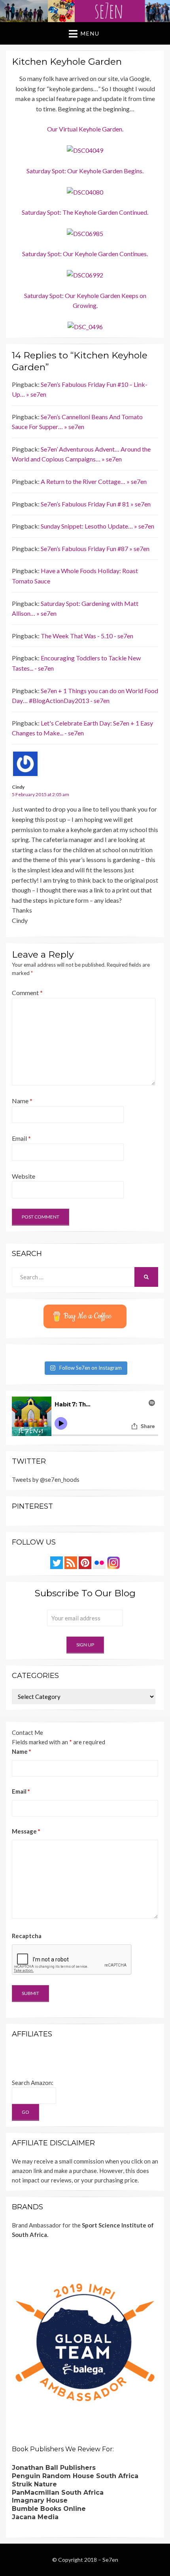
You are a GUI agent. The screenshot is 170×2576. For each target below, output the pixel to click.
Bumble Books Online (49, 2509)
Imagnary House (40, 2500)
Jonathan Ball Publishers (54, 2468)
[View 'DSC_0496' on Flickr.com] (85, 326)
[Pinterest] (85, 1562)
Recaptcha (27, 1936)
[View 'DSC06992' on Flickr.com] (85, 274)
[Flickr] (99, 1562)
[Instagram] (113, 1562)
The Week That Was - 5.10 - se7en (87, 636)
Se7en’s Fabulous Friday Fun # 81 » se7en (96, 504)
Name (22, 1101)
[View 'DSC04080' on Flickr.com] (85, 191)
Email (21, 1138)
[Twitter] (57, 1562)
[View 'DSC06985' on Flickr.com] (85, 233)
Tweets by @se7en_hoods (46, 1479)
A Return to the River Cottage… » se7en (94, 481)
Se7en (110, 2560)
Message (26, 1831)
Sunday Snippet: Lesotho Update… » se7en (97, 526)
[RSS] (71, 1562)
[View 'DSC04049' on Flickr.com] (85, 149)
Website (24, 1176)
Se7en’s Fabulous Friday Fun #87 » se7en (95, 548)
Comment (27, 993)
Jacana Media (35, 2517)
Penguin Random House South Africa (75, 2476)
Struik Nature (34, 2484)
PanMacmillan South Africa (58, 2493)
